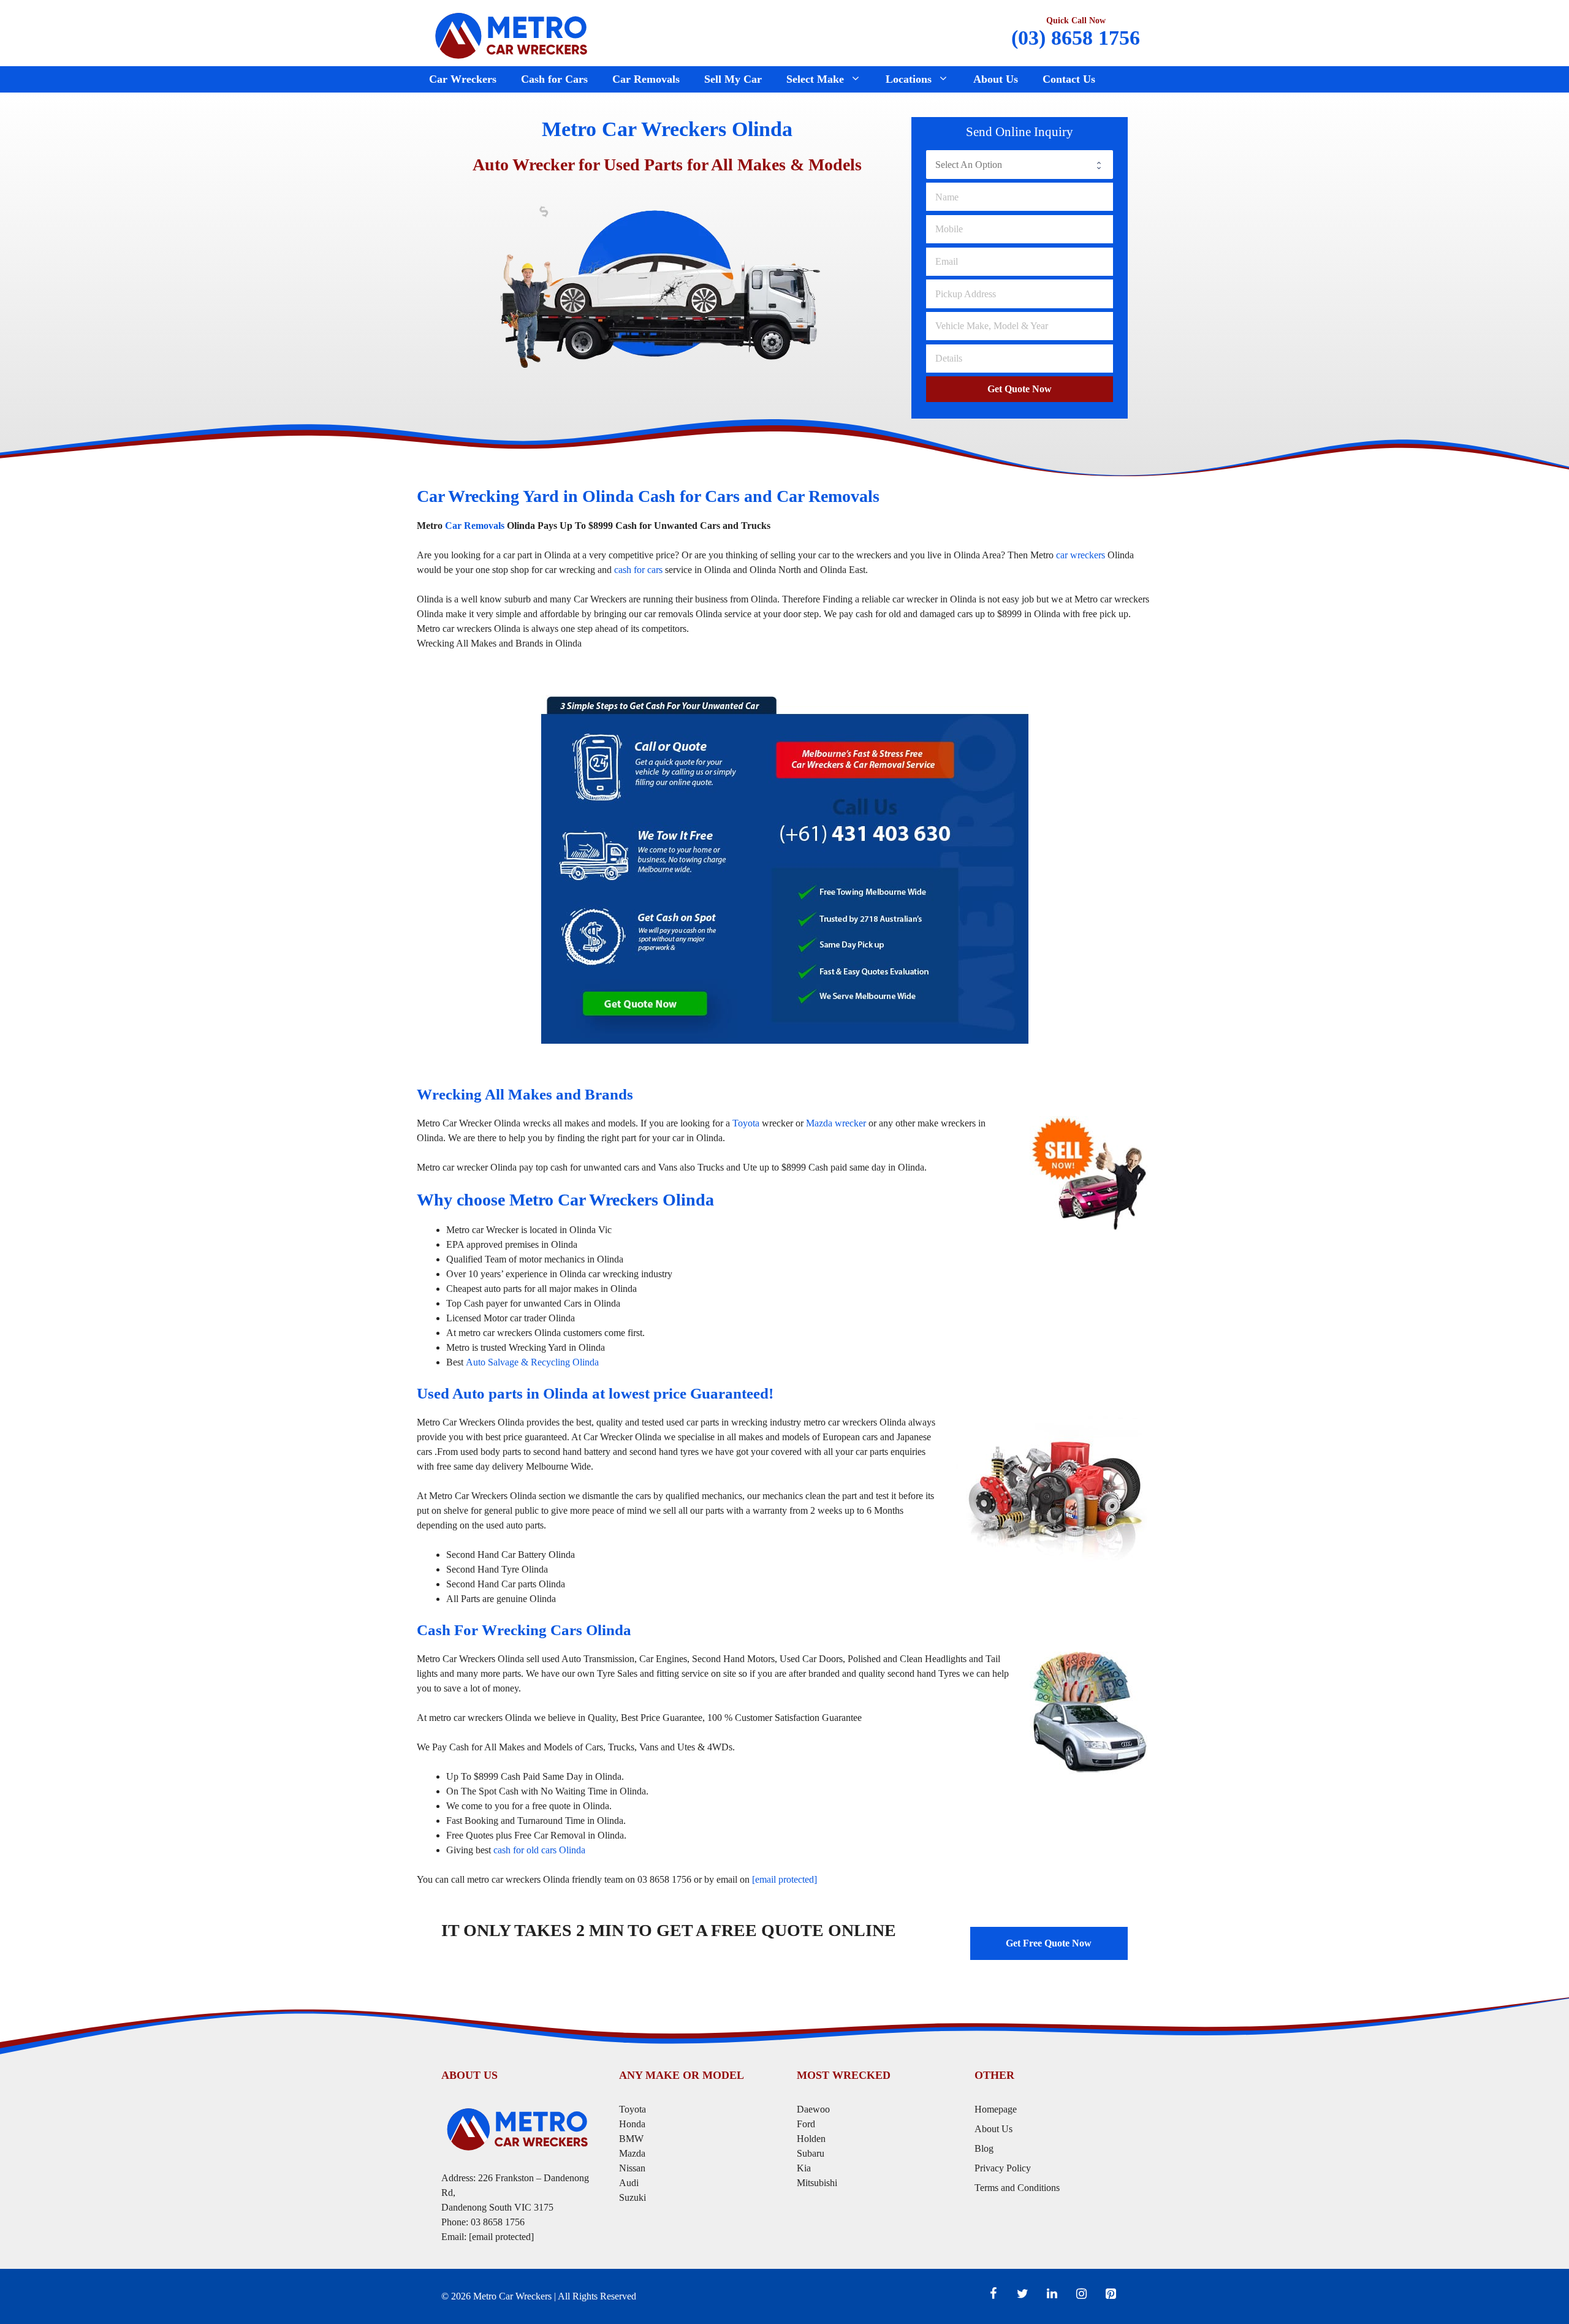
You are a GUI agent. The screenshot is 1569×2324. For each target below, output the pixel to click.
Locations (909, 79)
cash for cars (638, 570)
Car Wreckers (463, 79)
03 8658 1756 (498, 2222)
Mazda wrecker (836, 1123)
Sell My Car (733, 79)
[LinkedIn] (1052, 2294)
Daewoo (813, 2109)
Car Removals (646, 79)
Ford (807, 2124)
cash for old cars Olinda (539, 1850)
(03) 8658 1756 (1076, 38)
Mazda (632, 2153)
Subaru (812, 2153)
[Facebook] (993, 2294)
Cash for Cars (554, 79)
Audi (629, 2183)
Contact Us (1069, 79)
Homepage (996, 2109)
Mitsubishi (817, 2183)
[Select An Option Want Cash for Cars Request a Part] (1020, 164)
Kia (804, 2168)
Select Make (815, 79)
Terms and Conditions (1017, 2188)
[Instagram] (1081, 2294)
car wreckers (1081, 555)
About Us (996, 79)
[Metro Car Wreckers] (512, 34)
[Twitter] (1022, 2294)
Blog (984, 2148)
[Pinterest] (1111, 2294)
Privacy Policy (1003, 2168)
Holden (811, 2139)
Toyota (746, 1123)
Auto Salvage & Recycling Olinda (532, 1362)
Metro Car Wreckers (512, 2296)
